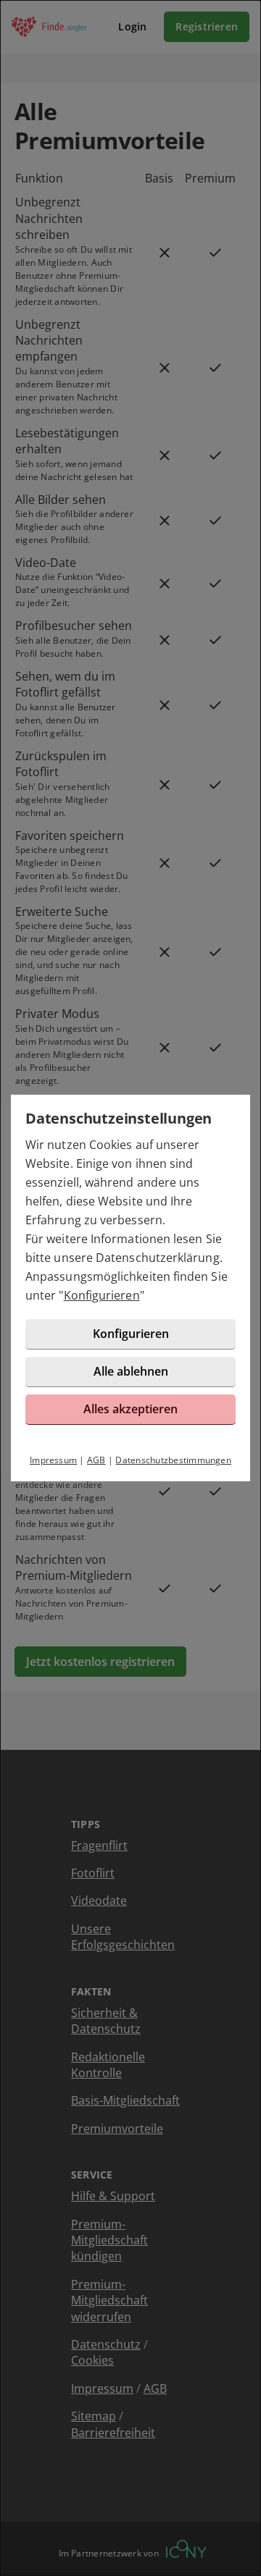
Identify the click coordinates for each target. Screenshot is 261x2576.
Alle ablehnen (131, 1371)
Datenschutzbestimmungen (173, 1460)
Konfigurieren (102, 1295)
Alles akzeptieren (130, 1409)
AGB (96, 1460)
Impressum (53, 1460)
